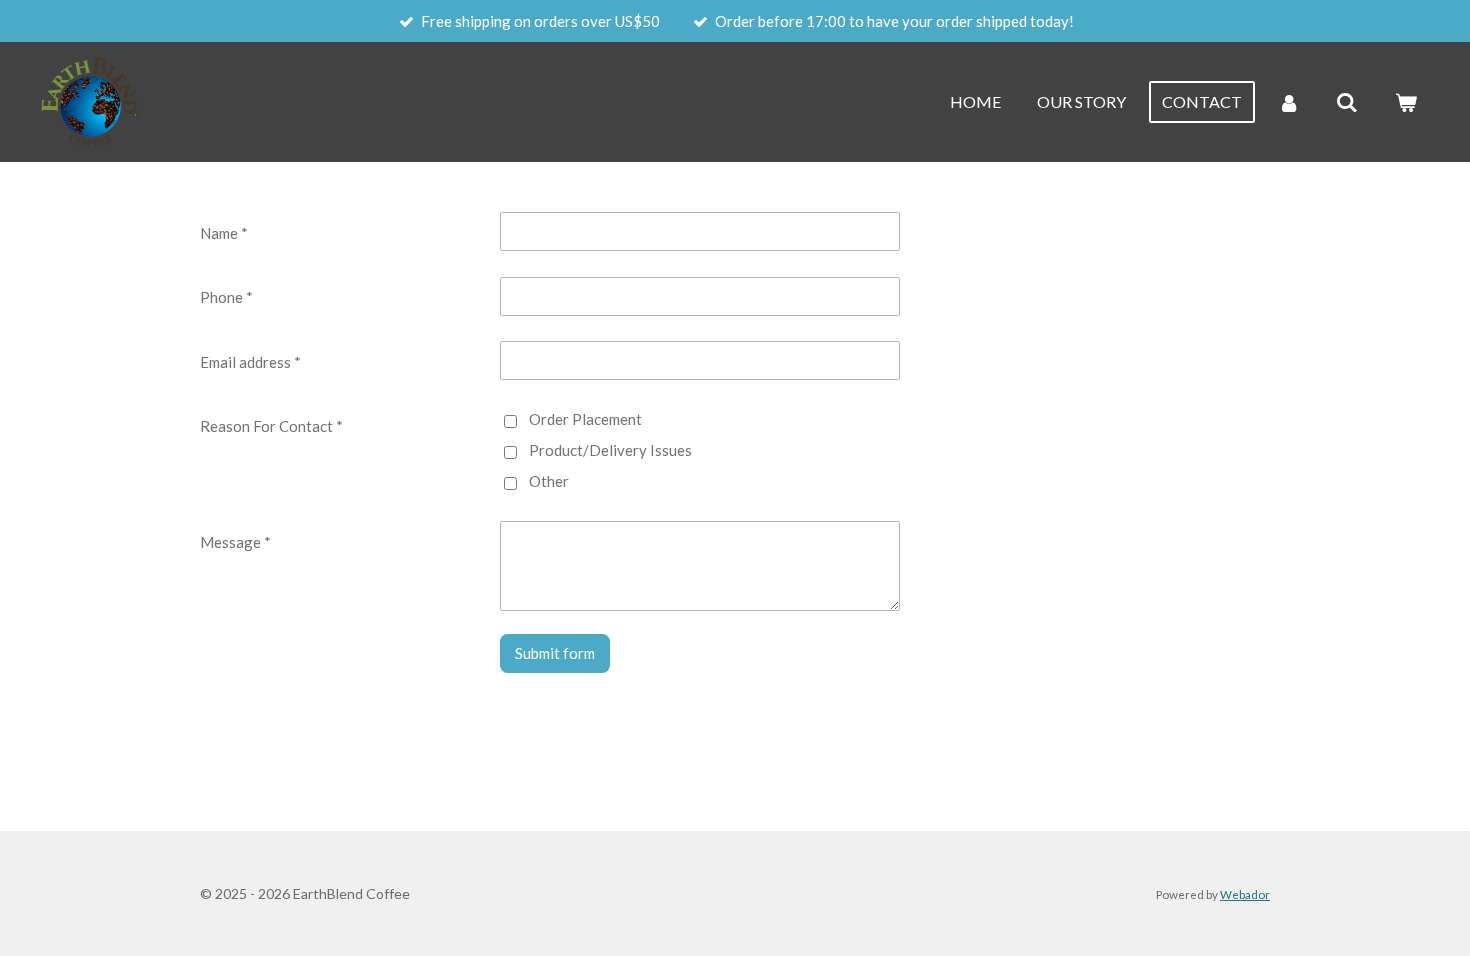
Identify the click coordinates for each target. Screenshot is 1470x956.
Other (549, 481)
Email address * (250, 362)
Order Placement (585, 419)
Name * (224, 233)
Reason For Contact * (271, 426)
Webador (1245, 894)
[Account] (1289, 102)
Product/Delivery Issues (610, 450)
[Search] (1347, 102)
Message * (235, 542)
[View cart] (1406, 102)
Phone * (226, 297)
